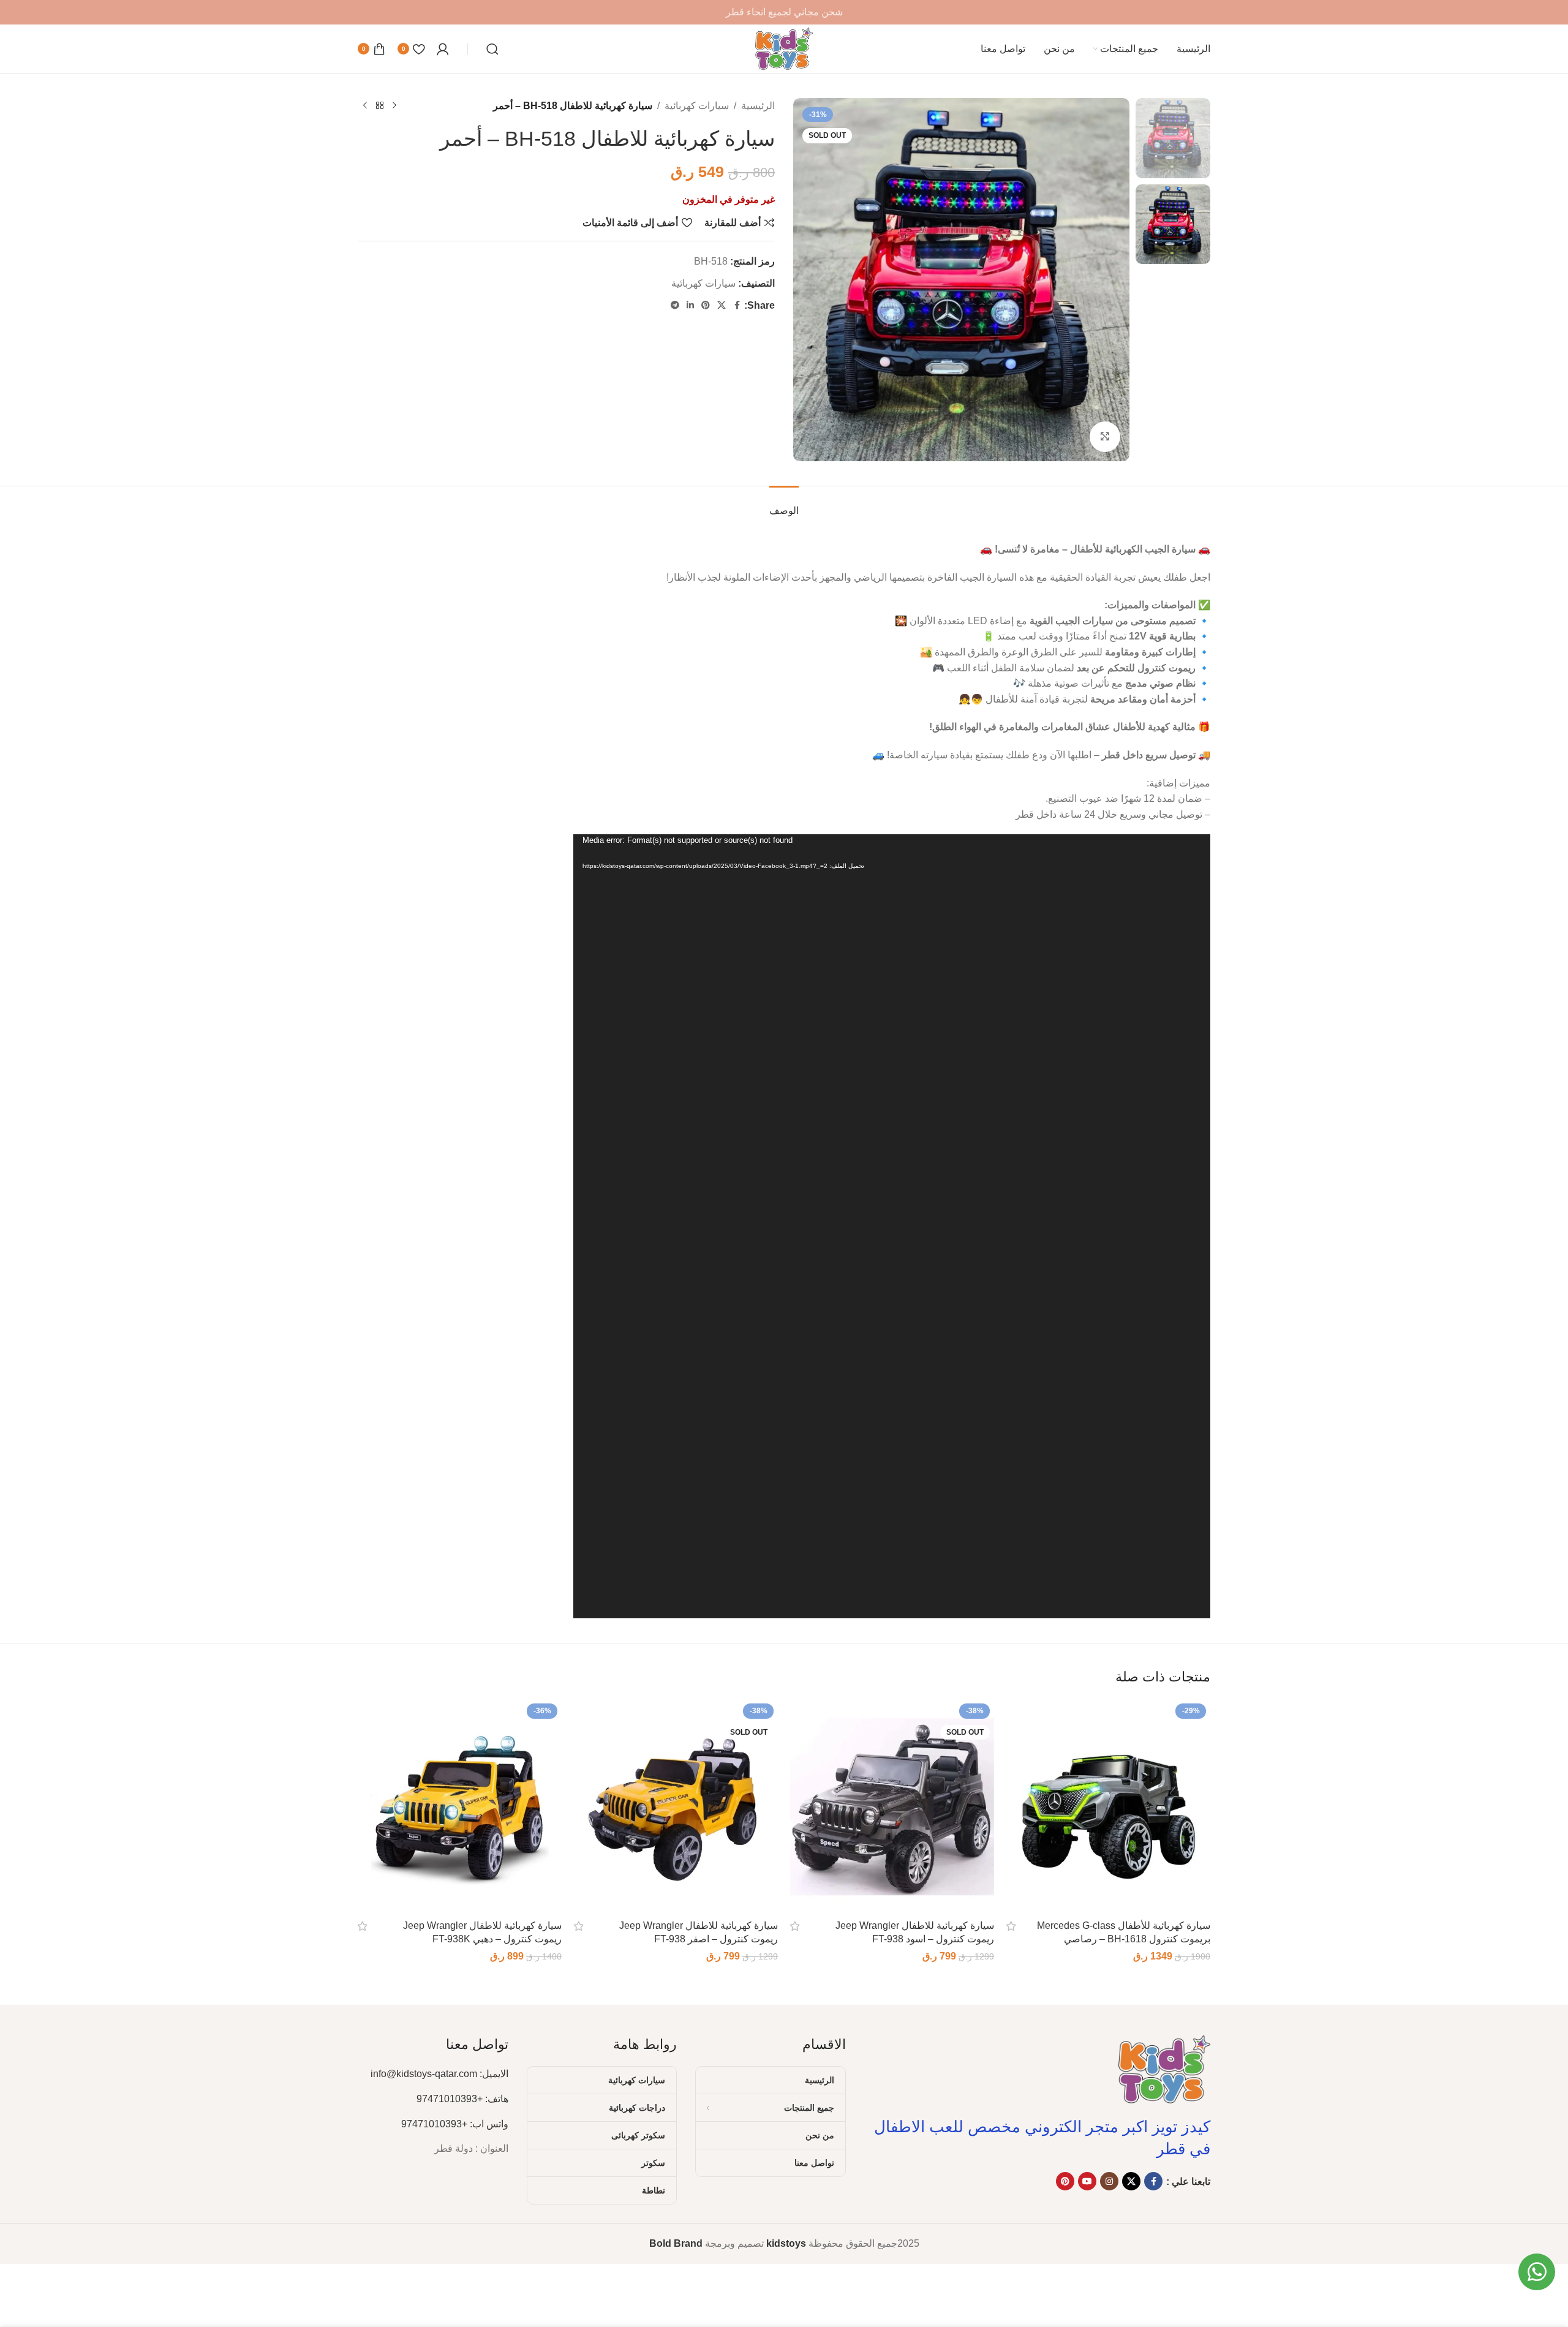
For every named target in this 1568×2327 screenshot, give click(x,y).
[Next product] (365, 106)
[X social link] (722, 305)
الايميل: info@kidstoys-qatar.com (439, 2074)
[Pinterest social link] (706, 305)
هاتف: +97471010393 (462, 2099)
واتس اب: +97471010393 (455, 2124)
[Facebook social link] (737, 305)
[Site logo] (784, 48)
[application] (892, 1226)
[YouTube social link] (1087, 2181)
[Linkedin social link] (690, 305)
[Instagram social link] (1109, 2181)
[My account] (443, 49)
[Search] (492, 49)
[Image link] (1164, 2068)
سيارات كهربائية (697, 106)
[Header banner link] (784, 12)
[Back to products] (380, 106)
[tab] (784, 504)
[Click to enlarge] (1105, 437)
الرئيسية (758, 106)
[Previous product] (394, 106)
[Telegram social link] (675, 305)
